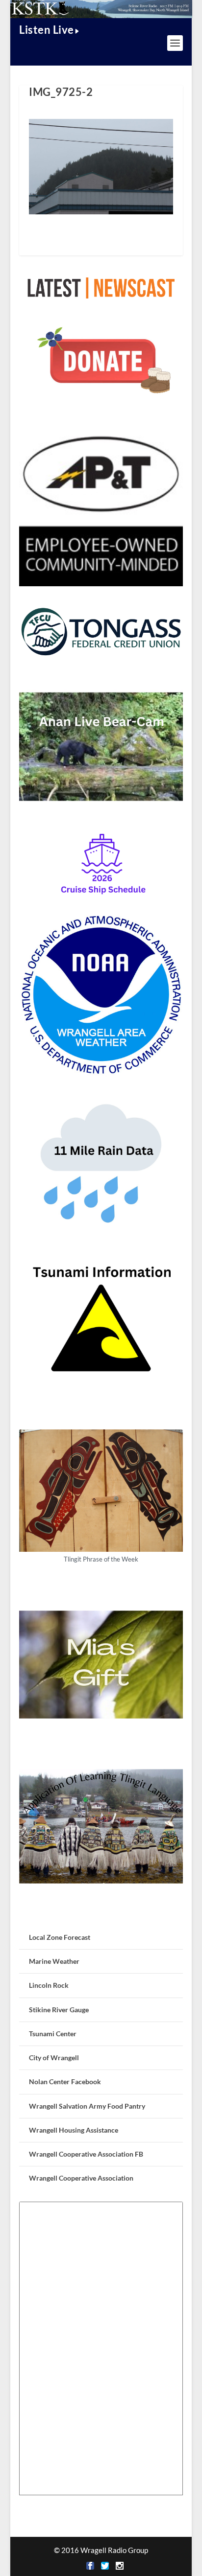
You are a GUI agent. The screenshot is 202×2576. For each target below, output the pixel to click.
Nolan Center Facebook (65, 2081)
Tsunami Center (53, 2034)
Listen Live (47, 30)
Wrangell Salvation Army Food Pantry (87, 2106)
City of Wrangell (54, 2058)
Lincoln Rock (49, 1985)
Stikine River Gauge (59, 2010)
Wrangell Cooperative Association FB (86, 2154)
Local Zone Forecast (60, 1937)
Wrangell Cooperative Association (81, 2178)
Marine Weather (54, 1961)
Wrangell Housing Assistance (74, 2130)
